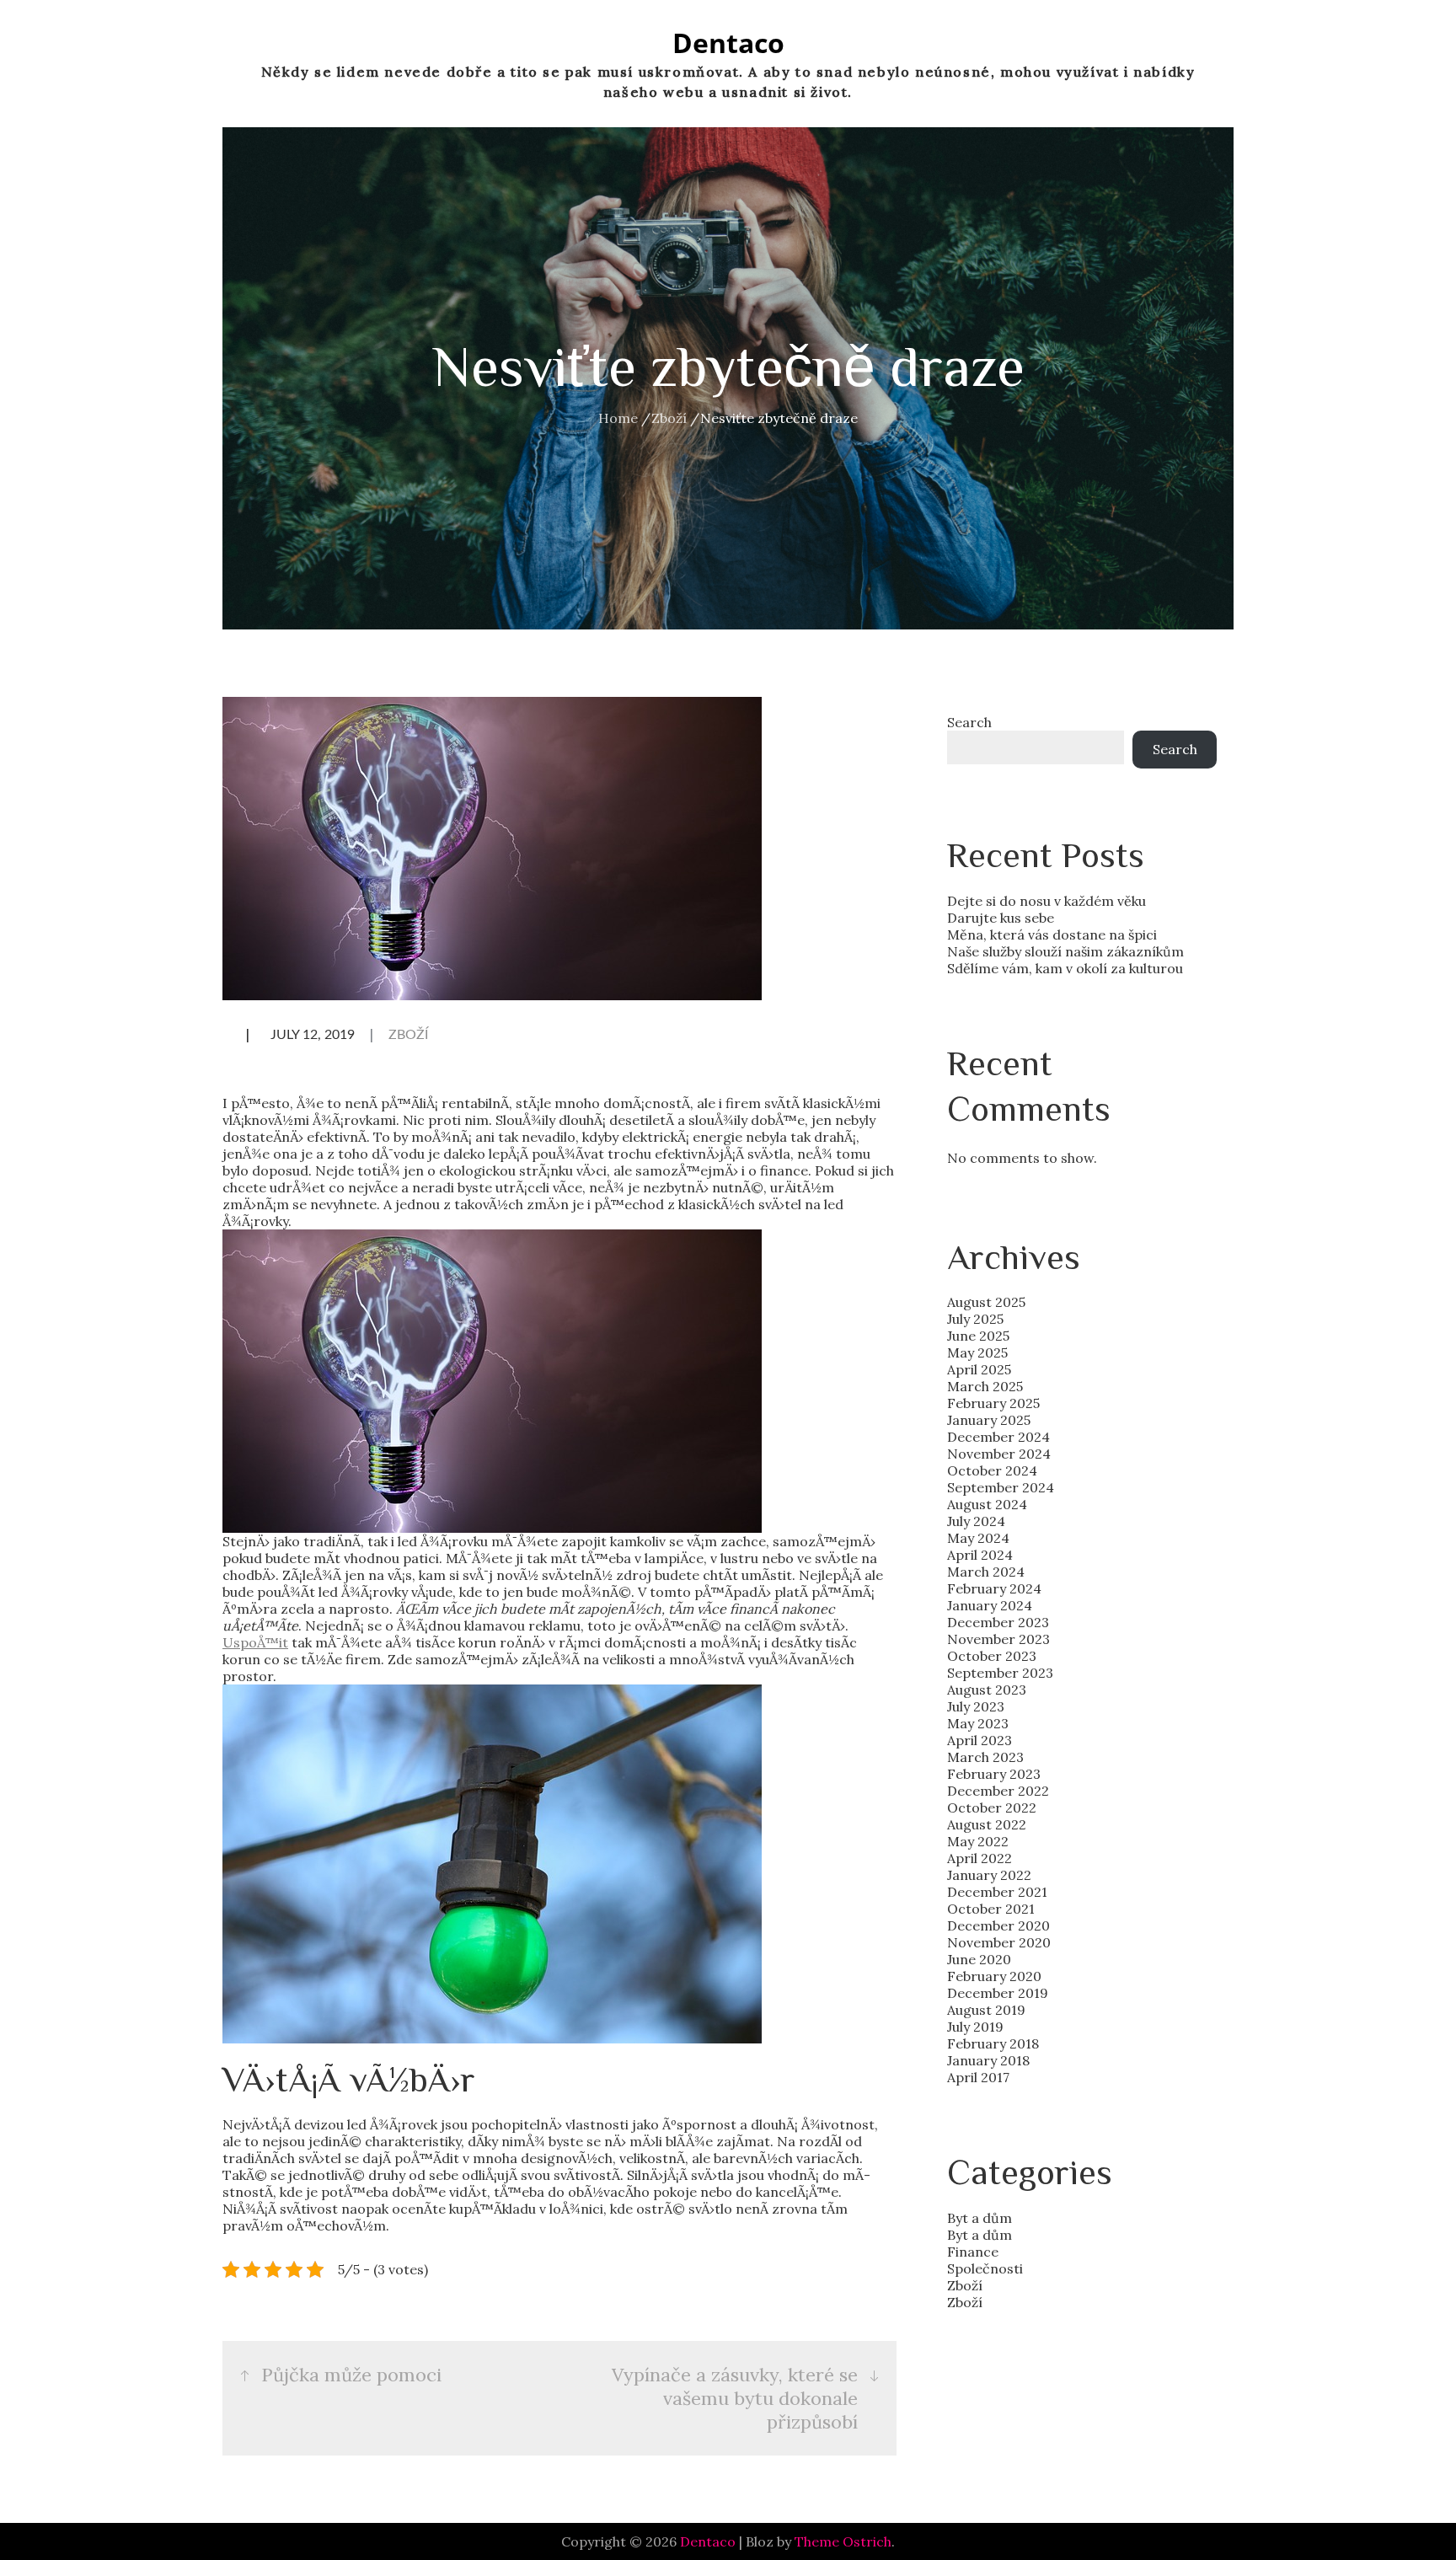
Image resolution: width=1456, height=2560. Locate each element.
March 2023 (985, 1757)
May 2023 (978, 1723)
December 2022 (998, 1791)
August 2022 (987, 1824)
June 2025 (978, 1336)
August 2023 (987, 1690)
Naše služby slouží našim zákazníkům (1065, 951)
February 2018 (993, 2043)
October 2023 (992, 1656)
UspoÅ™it (255, 1642)
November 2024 (999, 1454)
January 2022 (989, 1875)
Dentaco (728, 43)
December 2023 (998, 1622)
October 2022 (992, 1808)
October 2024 (992, 1470)
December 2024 (998, 1437)
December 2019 (998, 1993)
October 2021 (991, 1909)
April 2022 (980, 1858)
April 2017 (978, 2077)
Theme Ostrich (843, 2541)
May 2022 (978, 1841)
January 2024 (990, 1605)
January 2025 (989, 1420)
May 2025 (977, 1352)
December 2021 (997, 1892)
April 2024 (980, 1555)
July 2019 (975, 2027)
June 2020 (979, 1959)
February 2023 (994, 1774)
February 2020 (994, 1976)
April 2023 (980, 1740)
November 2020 (999, 1942)
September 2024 (1001, 1487)
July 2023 (976, 1706)
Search (969, 722)
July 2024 (976, 1521)
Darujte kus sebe (1001, 918)
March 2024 (986, 1572)
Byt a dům (980, 2218)
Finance (973, 2252)
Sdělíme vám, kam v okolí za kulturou (1065, 968)
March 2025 (985, 1386)
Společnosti (985, 2268)
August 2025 (986, 1302)
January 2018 (988, 2060)
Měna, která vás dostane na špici (1052, 935)
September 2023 (1000, 1673)
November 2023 (998, 1639)
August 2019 (986, 2010)
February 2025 (993, 1403)
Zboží (408, 1035)
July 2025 (975, 1319)
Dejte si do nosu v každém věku (1046, 901)
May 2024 (978, 1538)
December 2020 (998, 1925)
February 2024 (994, 1588)
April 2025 (979, 1369)
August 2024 (987, 1504)
